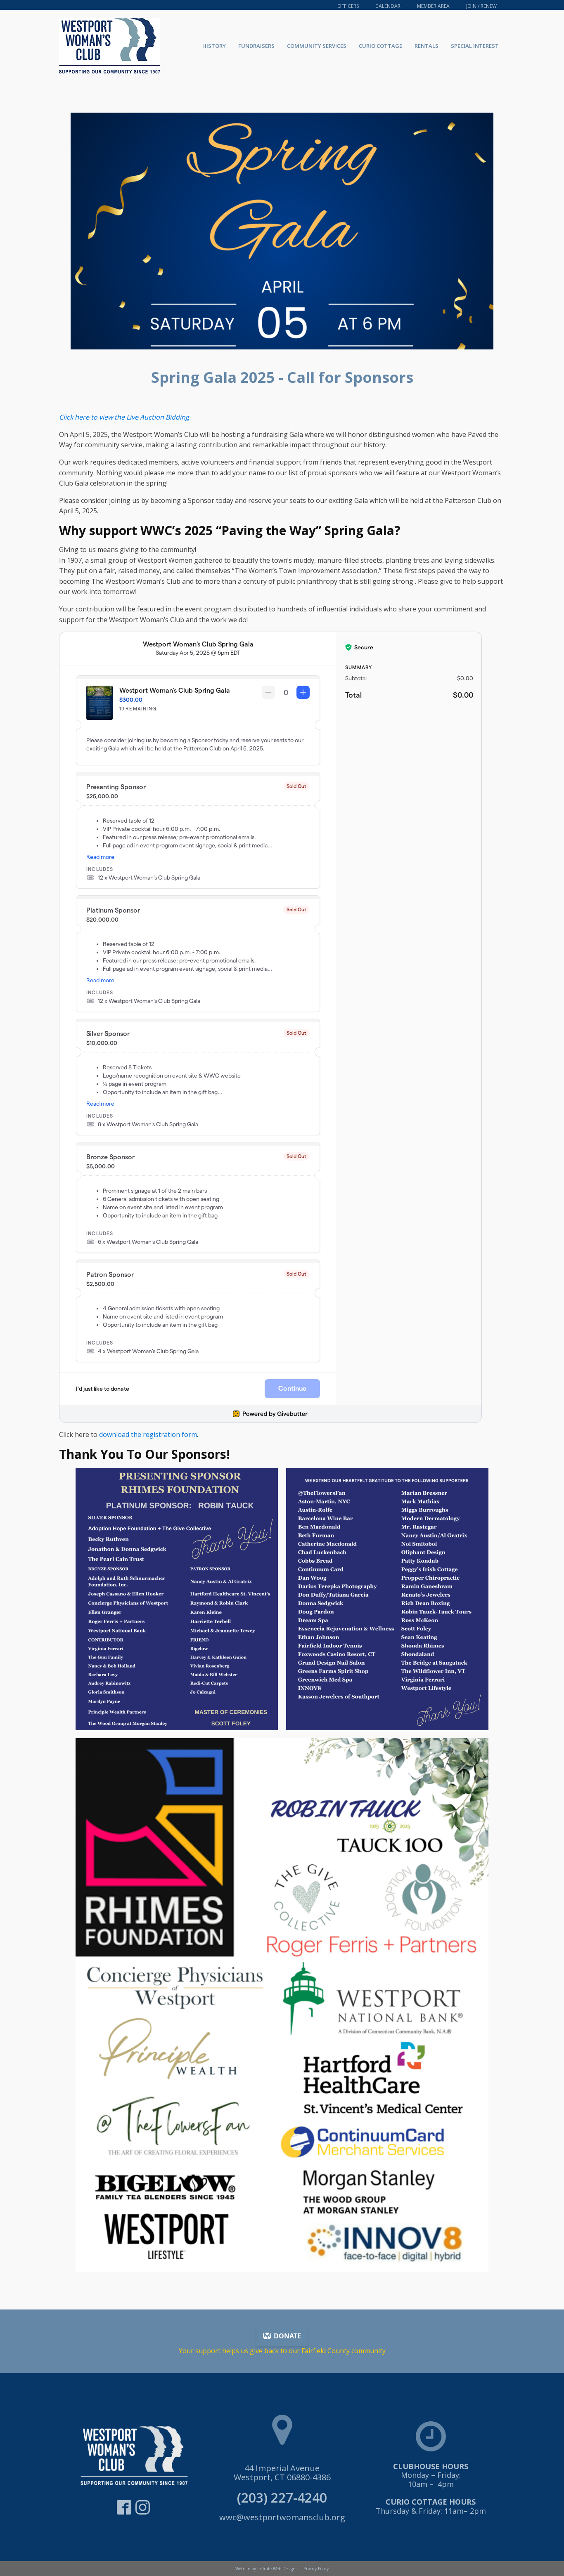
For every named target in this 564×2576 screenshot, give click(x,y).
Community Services (317, 46)
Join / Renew (481, 6)
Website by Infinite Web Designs (266, 2569)
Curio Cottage (380, 46)
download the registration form (148, 1434)
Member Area (433, 6)
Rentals (427, 46)
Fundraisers (256, 46)
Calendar (388, 6)
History (214, 46)
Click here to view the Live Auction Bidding (124, 417)
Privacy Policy (316, 2569)
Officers (348, 6)
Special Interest (475, 46)
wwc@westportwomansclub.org (282, 2517)
